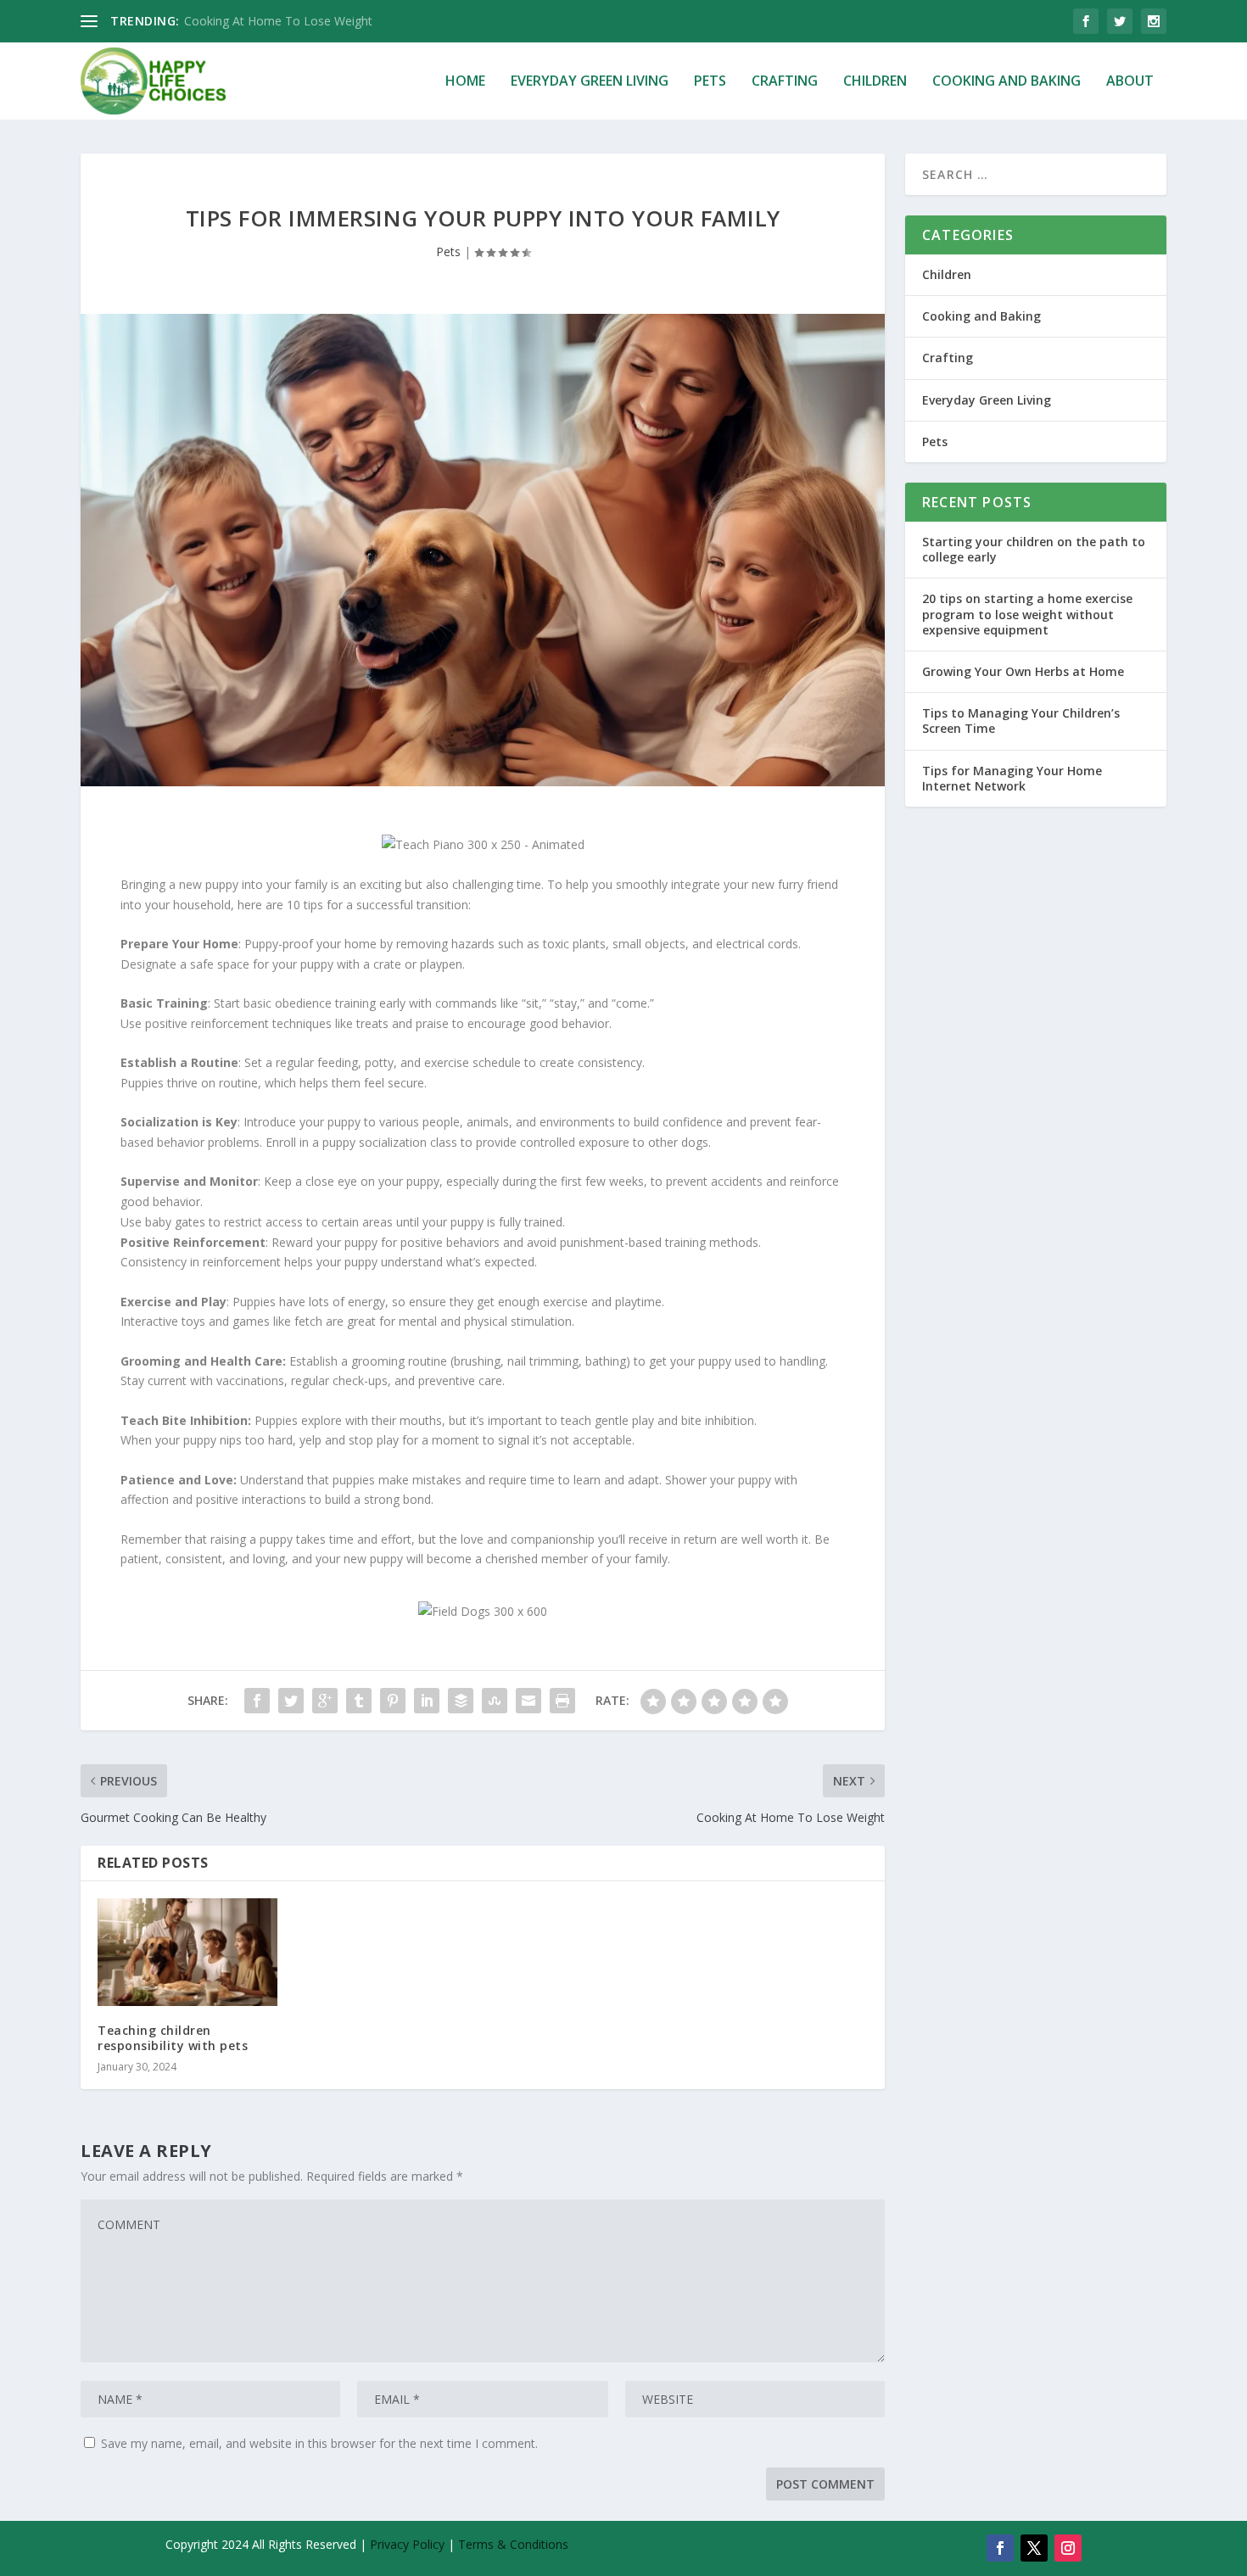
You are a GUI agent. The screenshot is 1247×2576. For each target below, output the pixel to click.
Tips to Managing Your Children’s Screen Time (1021, 721)
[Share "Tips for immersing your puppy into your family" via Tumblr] (359, 1701)
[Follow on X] (1034, 2548)
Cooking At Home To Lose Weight (278, 21)
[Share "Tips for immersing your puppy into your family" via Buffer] (461, 1701)
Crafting (785, 82)
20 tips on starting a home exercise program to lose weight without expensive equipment (1027, 614)
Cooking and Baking (1007, 82)
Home (465, 82)
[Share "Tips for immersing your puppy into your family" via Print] (562, 1701)
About (1130, 82)
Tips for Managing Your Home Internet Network (1012, 778)
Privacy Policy (409, 2544)
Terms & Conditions (513, 2544)
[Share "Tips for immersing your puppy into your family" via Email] (528, 1701)
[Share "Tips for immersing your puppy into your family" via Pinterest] (393, 1701)
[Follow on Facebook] (1000, 2548)
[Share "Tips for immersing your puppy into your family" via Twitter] (291, 1701)
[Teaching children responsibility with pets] (187, 1952)
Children (875, 82)
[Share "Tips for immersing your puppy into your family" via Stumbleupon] (495, 1701)
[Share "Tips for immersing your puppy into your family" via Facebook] (257, 1701)
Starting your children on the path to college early (1034, 549)
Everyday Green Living (590, 82)
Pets (710, 82)
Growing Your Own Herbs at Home (1023, 671)
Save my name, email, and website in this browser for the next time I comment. (319, 2443)
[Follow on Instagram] (1068, 2548)
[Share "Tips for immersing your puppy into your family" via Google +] (325, 1701)
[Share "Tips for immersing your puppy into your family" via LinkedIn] (427, 1701)
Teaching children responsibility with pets (173, 2038)
